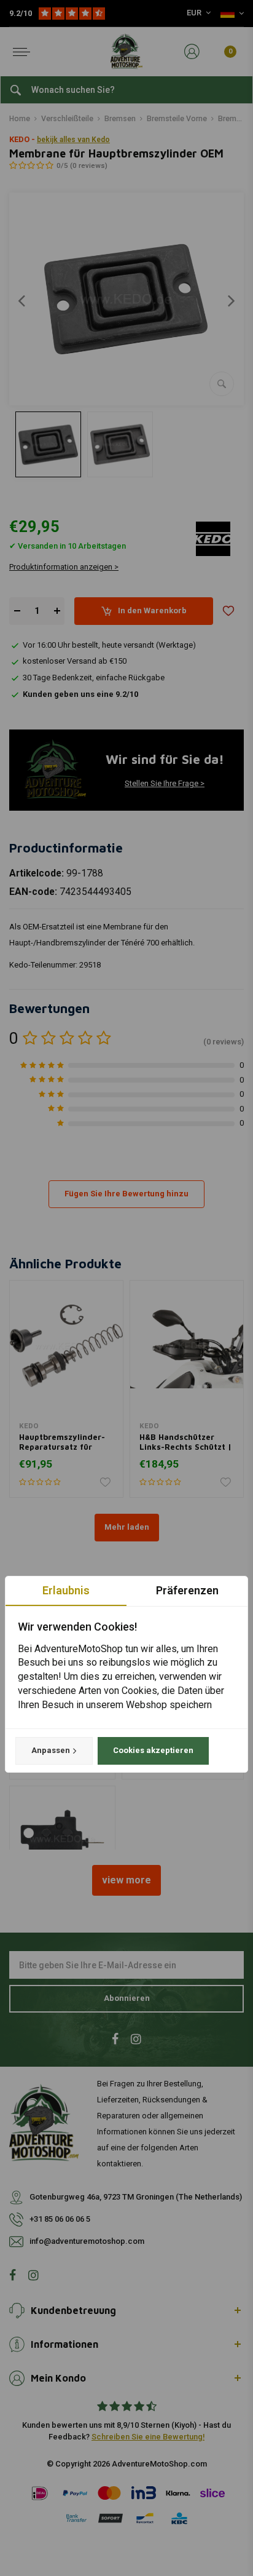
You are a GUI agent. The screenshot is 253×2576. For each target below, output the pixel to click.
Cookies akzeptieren (153, 1750)
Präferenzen (187, 1590)
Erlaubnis (66, 1590)
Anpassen (51, 1750)
